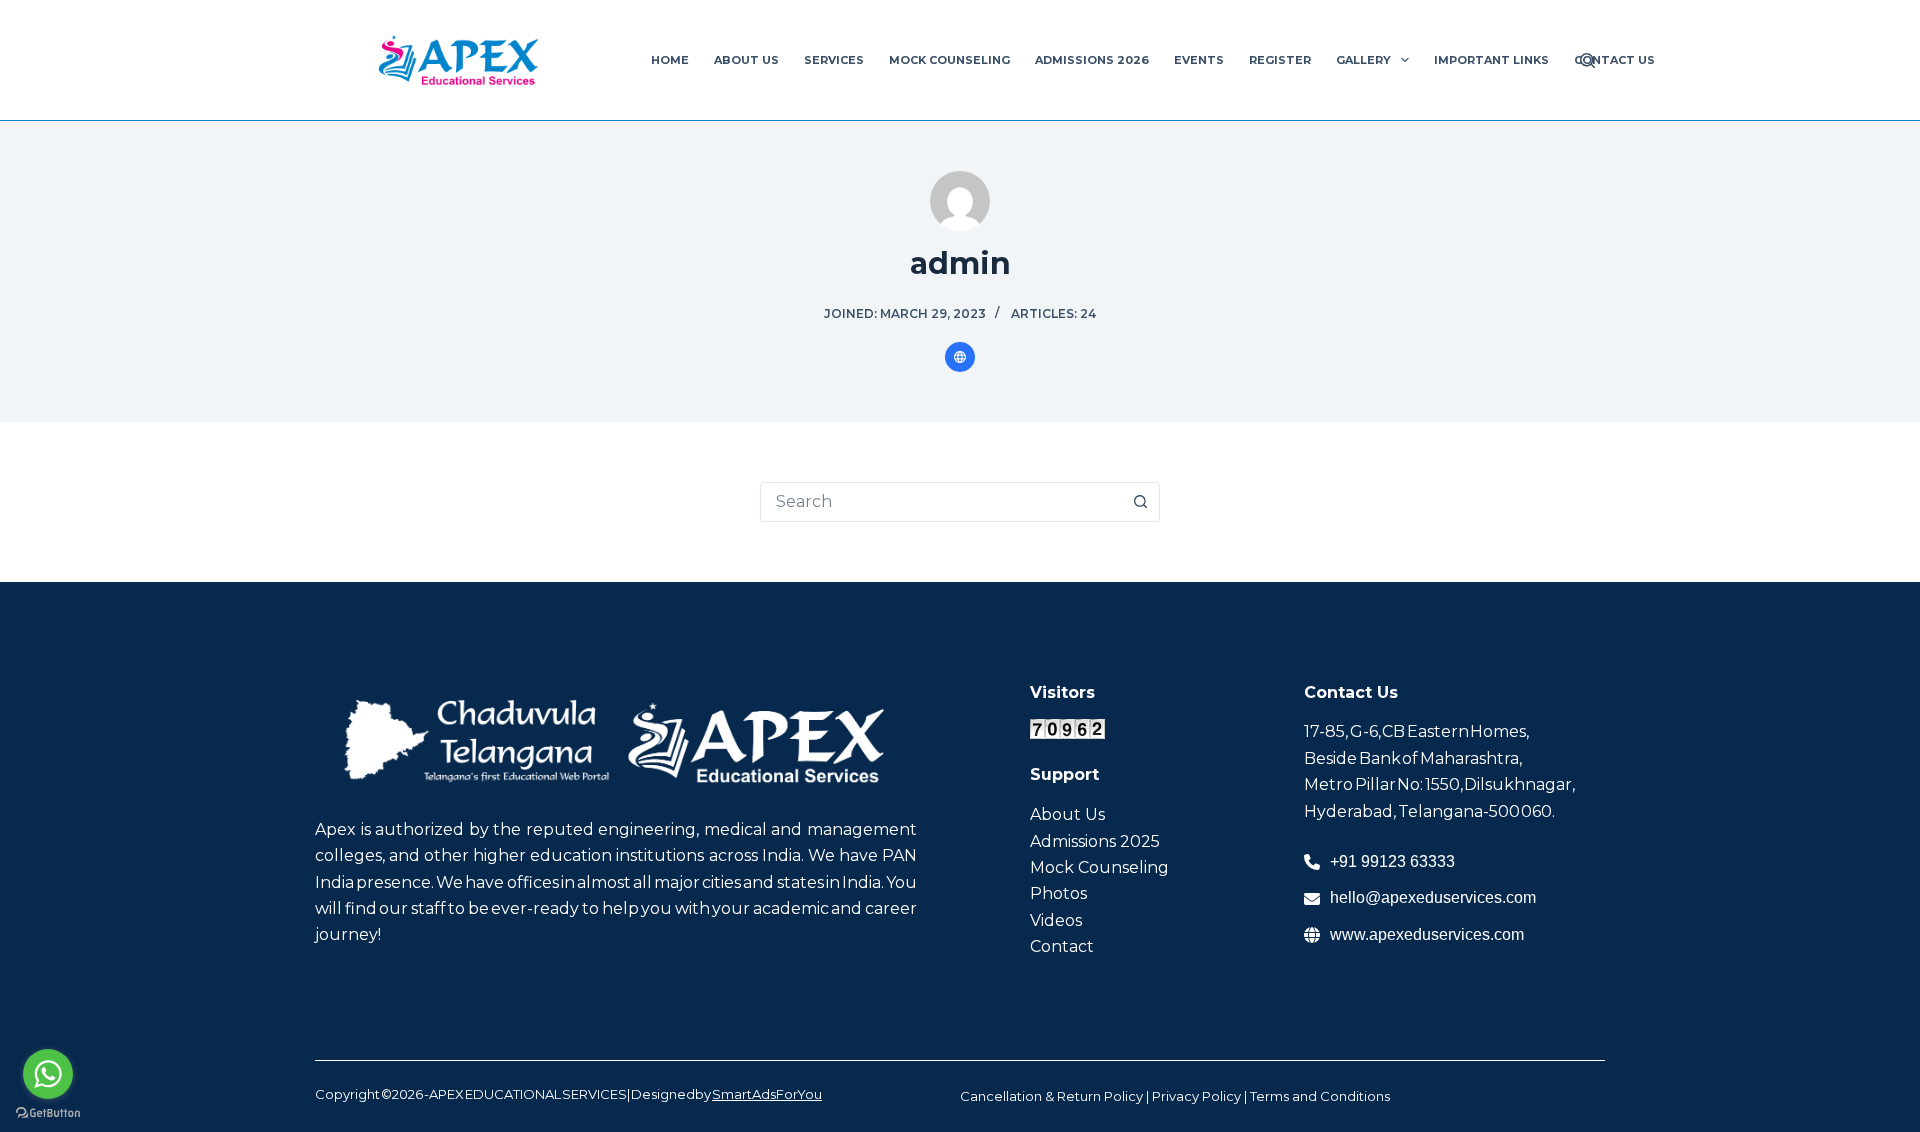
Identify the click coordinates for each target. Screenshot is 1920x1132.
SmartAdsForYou (767, 1094)
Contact (1062, 946)
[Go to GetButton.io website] (48, 1112)
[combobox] (941, 502)
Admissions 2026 (1092, 60)
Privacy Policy (1196, 1096)
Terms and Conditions (1320, 1096)
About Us (746, 60)
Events (1199, 60)
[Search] (1587, 60)
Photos (1058, 893)
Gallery (1363, 60)
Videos (1056, 920)
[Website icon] (960, 357)
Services (834, 60)
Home (670, 60)
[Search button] (1140, 502)
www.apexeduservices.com (1427, 934)
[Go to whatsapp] (48, 1074)
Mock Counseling (949, 60)
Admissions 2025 (1095, 841)
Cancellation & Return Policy (1051, 1096)
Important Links (1491, 60)
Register (1280, 60)
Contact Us (1614, 60)
